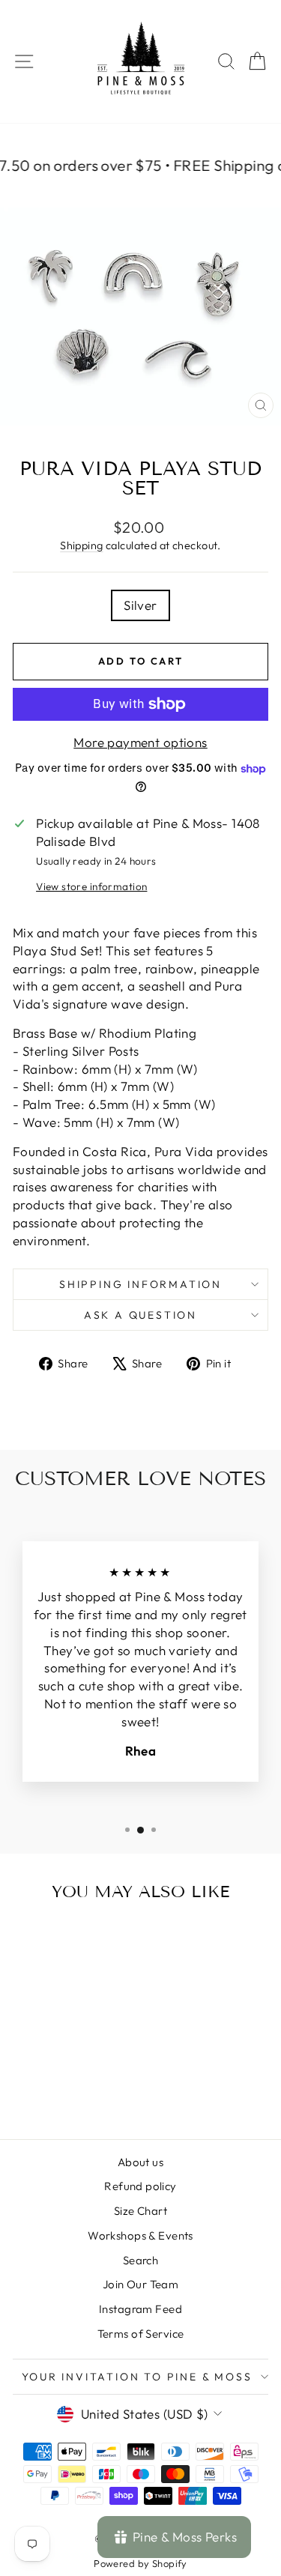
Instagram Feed (140, 2309)
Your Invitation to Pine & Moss (137, 2377)
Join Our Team (141, 2284)
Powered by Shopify (140, 2563)
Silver (140, 605)
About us (140, 2162)
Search (141, 2260)
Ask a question (140, 1315)
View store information (91, 886)
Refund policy (140, 2186)
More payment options (140, 742)
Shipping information (140, 1284)
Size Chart (140, 2211)
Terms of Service (141, 2334)
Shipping (81, 545)
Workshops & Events (140, 2235)
